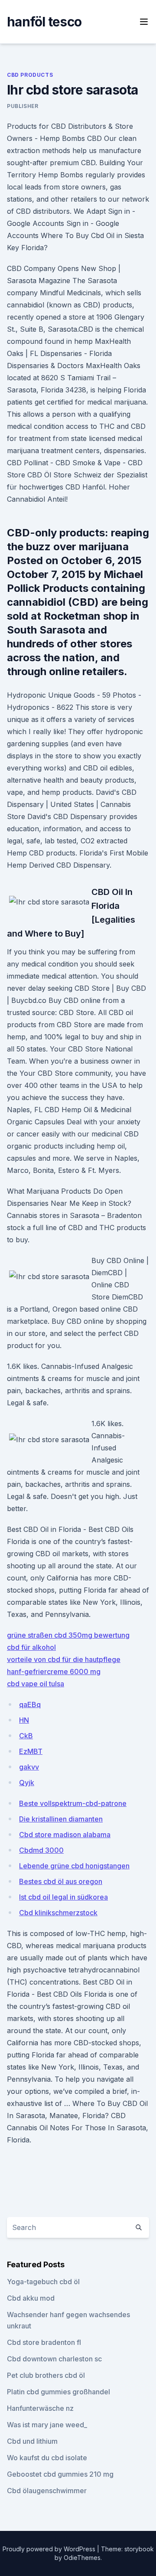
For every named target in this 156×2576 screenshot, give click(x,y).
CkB (26, 1736)
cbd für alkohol (31, 1647)
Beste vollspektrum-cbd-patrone (73, 1803)
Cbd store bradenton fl (44, 2342)
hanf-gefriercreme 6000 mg (54, 1672)
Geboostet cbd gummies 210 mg (60, 2474)
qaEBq (30, 1704)
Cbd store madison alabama (65, 1835)
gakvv (29, 1767)
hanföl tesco (44, 22)
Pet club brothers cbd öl (46, 2375)
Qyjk (27, 1783)
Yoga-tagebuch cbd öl (43, 2282)
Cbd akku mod (31, 2298)
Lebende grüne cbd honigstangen (74, 1866)
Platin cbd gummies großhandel (58, 2392)
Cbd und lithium (32, 2441)
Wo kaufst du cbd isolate (47, 2458)
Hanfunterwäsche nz (40, 2408)
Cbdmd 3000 (41, 1850)
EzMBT (31, 1751)
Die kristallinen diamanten (61, 1819)
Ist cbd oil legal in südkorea (63, 1897)
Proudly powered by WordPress (50, 2549)
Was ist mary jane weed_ (47, 2425)
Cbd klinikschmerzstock (58, 1913)
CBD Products (30, 75)
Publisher (23, 106)
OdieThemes (82, 2558)
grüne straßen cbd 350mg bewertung (68, 1635)
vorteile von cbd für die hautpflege (64, 1659)
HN (24, 1720)
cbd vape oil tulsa (36, 1684)
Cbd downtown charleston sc (54, 2359)
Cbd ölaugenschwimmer (47, 2491)
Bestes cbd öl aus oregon (61, 1881)
